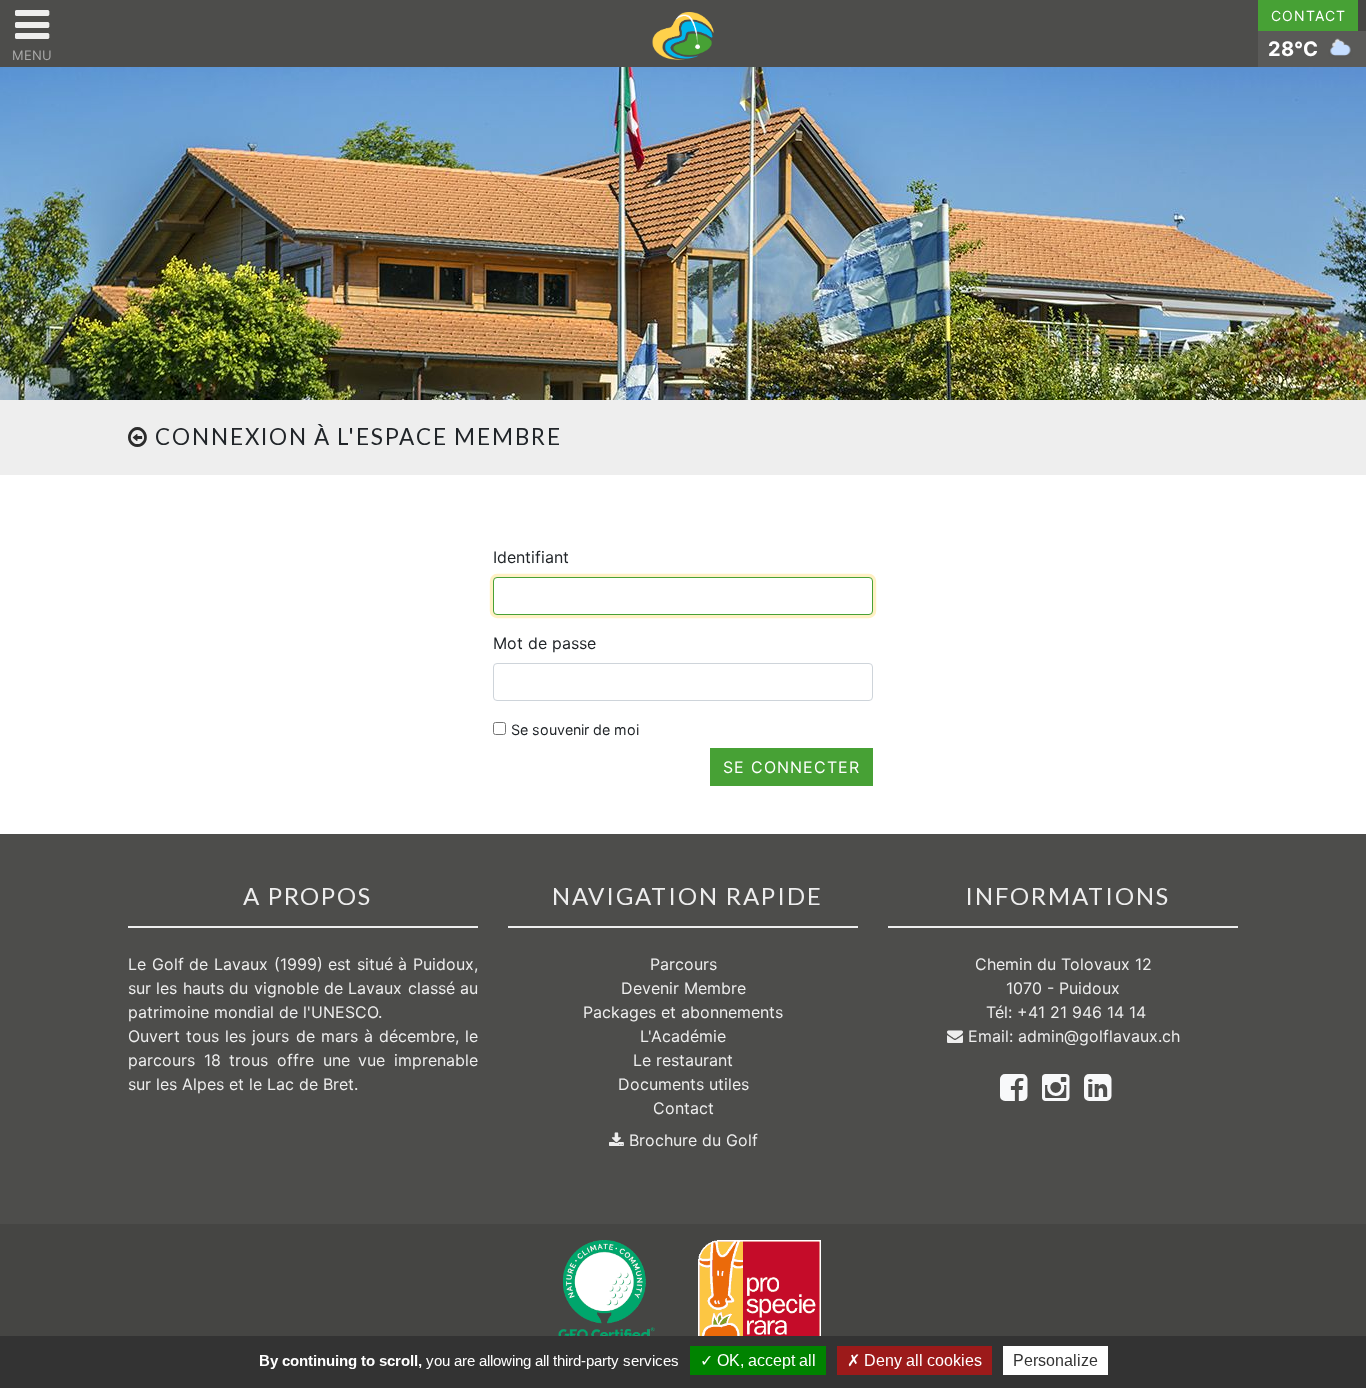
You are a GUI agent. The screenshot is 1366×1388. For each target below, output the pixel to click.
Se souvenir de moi (575, 729)
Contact (1308, 15)
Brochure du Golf (691, 1140)
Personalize (1055, 1360)
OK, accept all (764, 1360)
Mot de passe (544, 643)
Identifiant (531, 557)
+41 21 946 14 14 (1081, 1012)
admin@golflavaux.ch (1099, 1036)
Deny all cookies (921, 1360)
